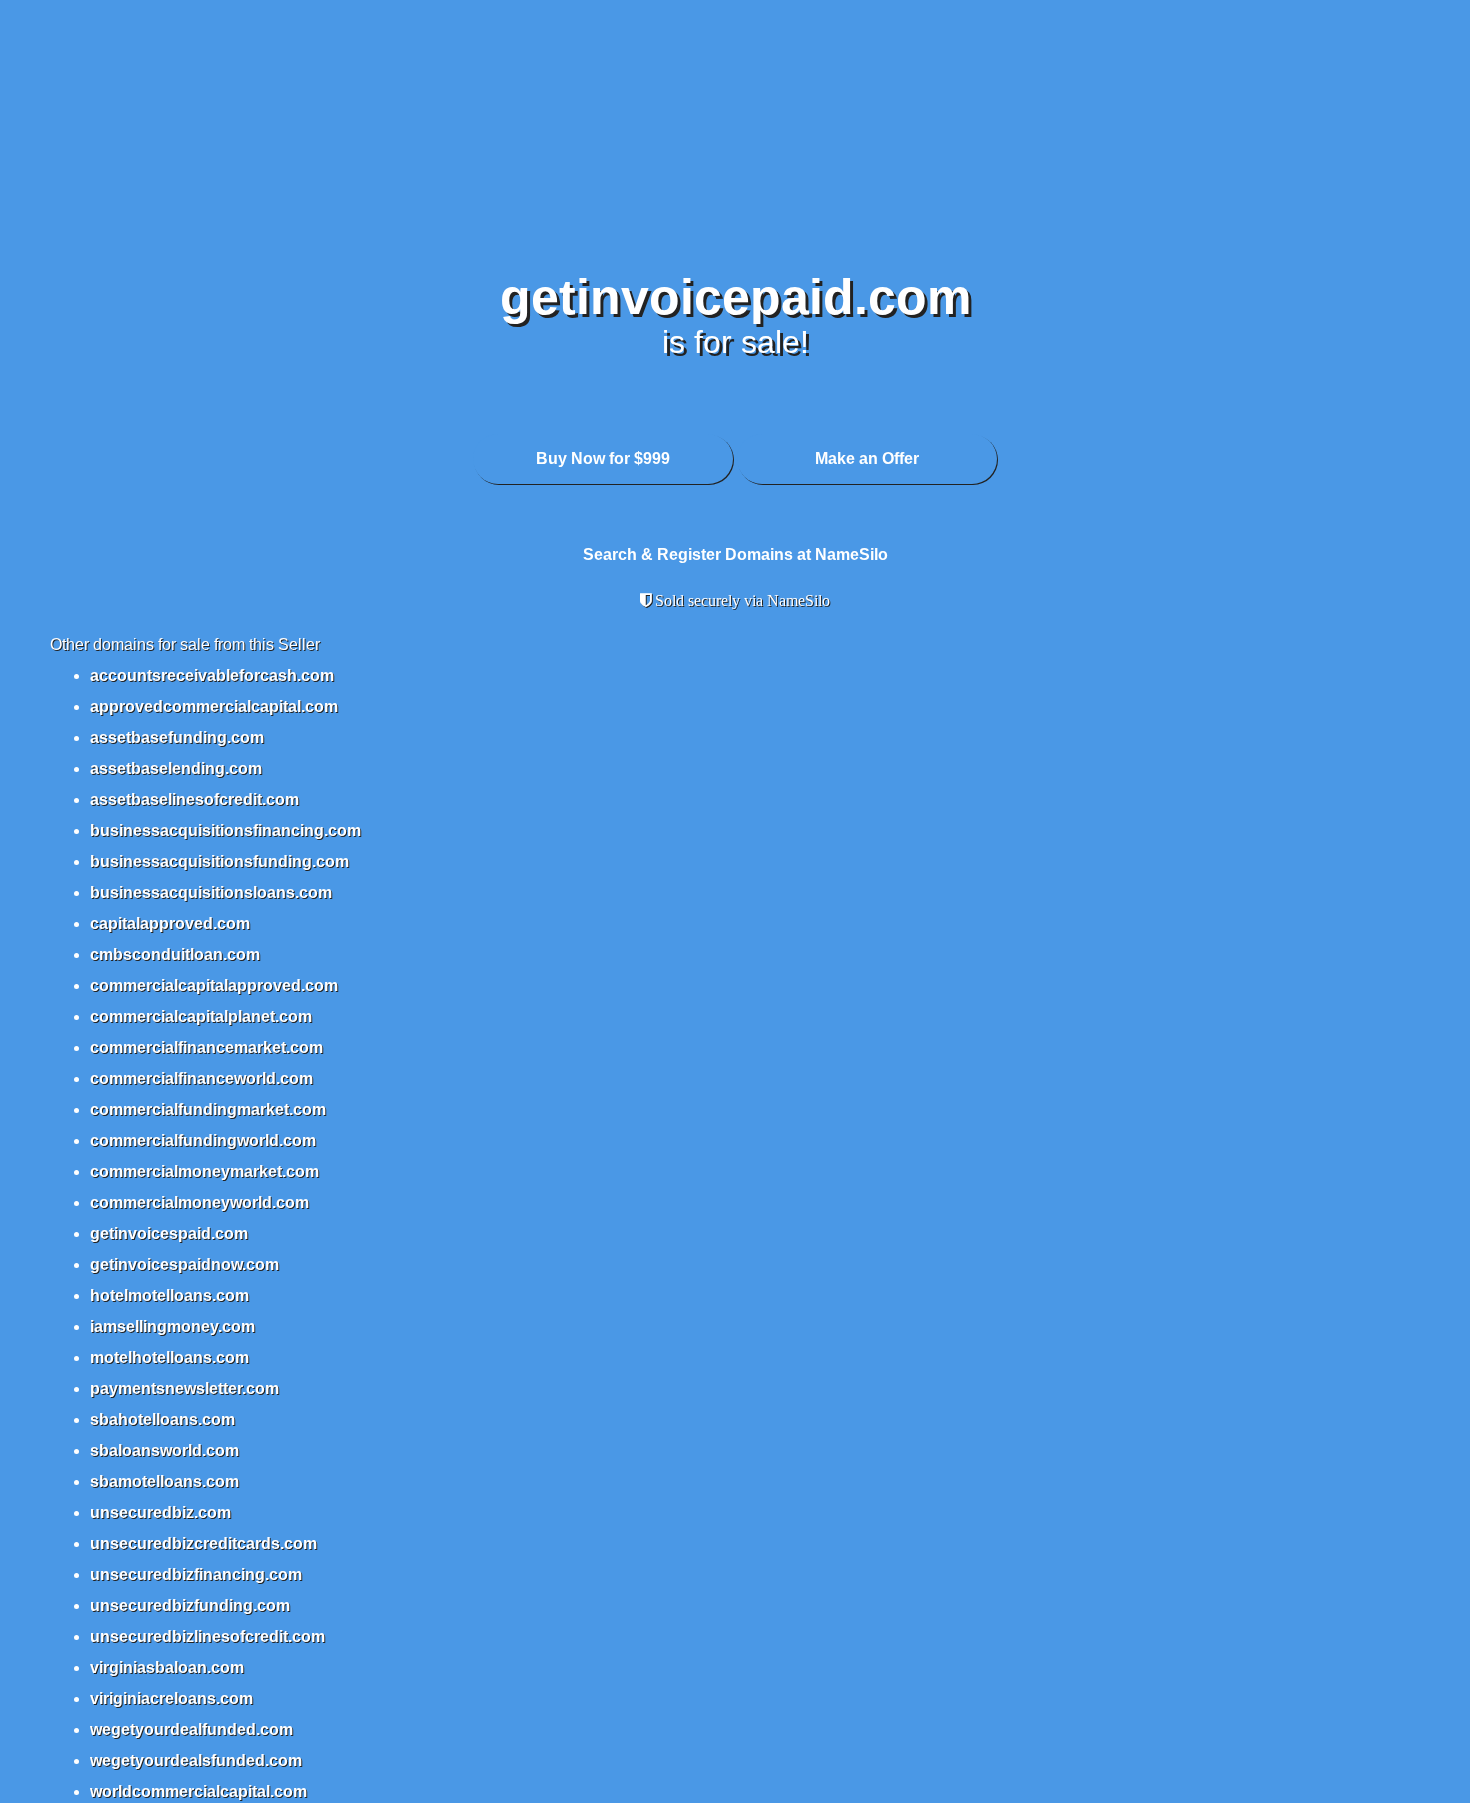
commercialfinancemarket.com (206, 1047)
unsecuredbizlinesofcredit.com (207, 1636)
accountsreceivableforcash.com (212, 675)
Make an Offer (867, 458)
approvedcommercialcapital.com (214, 706)
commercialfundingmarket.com (208, 1109)
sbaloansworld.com (164, 1450)
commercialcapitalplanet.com (201, 1016)
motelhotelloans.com (169, 1357)
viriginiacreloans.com (171, 1698)
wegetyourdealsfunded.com (196, 1760)
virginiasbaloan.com (167, 1667)
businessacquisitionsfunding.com (219, 861)
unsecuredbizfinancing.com (196, 1574)
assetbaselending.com (176, 768)
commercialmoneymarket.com (204, 1171)
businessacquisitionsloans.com (211, 892)
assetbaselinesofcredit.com (194, 799)
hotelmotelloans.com (169, 1295)
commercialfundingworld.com (203, 1140)
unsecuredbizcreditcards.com (203, 1543)
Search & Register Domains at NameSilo (735, 554)
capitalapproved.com (170, 923)
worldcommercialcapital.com (198, 1791)
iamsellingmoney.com (172, 1326)
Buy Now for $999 (603, 458)
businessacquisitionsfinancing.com (225, 830)
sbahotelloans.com (162, 1419)
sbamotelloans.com (164, 1481)
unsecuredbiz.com (160, 1512)
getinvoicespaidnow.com (184, 1264)
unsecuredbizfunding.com (190, 1605)
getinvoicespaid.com (169, 1233)
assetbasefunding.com (177, 737)
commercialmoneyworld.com (199, 1202)
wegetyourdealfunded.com (191, 1729)
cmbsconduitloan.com (175, 954)
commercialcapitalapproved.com (214, 985)
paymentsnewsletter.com (184, 1388)
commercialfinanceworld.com (201, 1078)
